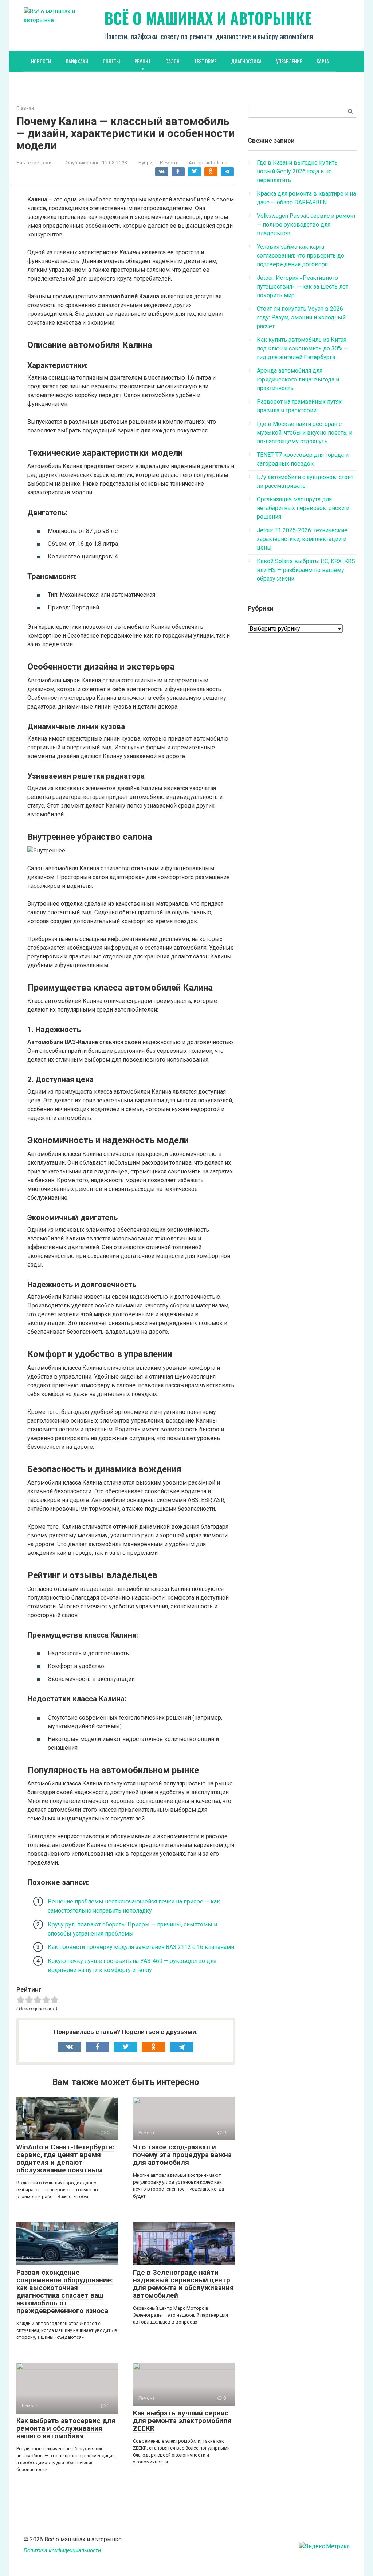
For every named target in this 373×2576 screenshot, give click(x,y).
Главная (25, 108)
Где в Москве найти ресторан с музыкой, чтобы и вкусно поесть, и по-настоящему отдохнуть (305, 433)
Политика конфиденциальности (62, 2551)
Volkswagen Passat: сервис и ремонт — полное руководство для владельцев (306, 225)
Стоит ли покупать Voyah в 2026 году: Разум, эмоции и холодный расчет (301, 317)
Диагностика (246, 61)
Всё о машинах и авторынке (208, 18)
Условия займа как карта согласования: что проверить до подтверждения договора (301, 256)
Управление (289, 61)
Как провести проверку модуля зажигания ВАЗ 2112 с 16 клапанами (141, 1947)
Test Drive (205, 61)
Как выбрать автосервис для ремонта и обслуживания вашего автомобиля (66, 2428)
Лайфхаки (77, 61)
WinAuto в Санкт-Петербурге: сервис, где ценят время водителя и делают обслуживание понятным (65, 2159)
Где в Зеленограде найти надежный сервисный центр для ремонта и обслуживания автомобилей (183, 2284)
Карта (323, 61)
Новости (41, 61)
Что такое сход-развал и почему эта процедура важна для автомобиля (182, 2155)
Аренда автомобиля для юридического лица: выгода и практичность (298, 379)
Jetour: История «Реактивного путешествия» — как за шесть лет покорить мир (303, 287)
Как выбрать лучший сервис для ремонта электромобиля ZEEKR (182, 2421)
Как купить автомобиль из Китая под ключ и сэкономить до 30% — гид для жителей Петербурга (303, 348)
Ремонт (143, 61)
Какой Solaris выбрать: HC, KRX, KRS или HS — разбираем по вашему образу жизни (306, 570)
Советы (111, 61)
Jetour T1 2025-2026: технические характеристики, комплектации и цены (302, 539)
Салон (172, 61)
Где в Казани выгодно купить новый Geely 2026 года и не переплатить (297, 171)
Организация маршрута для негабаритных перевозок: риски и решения (303, 508)
